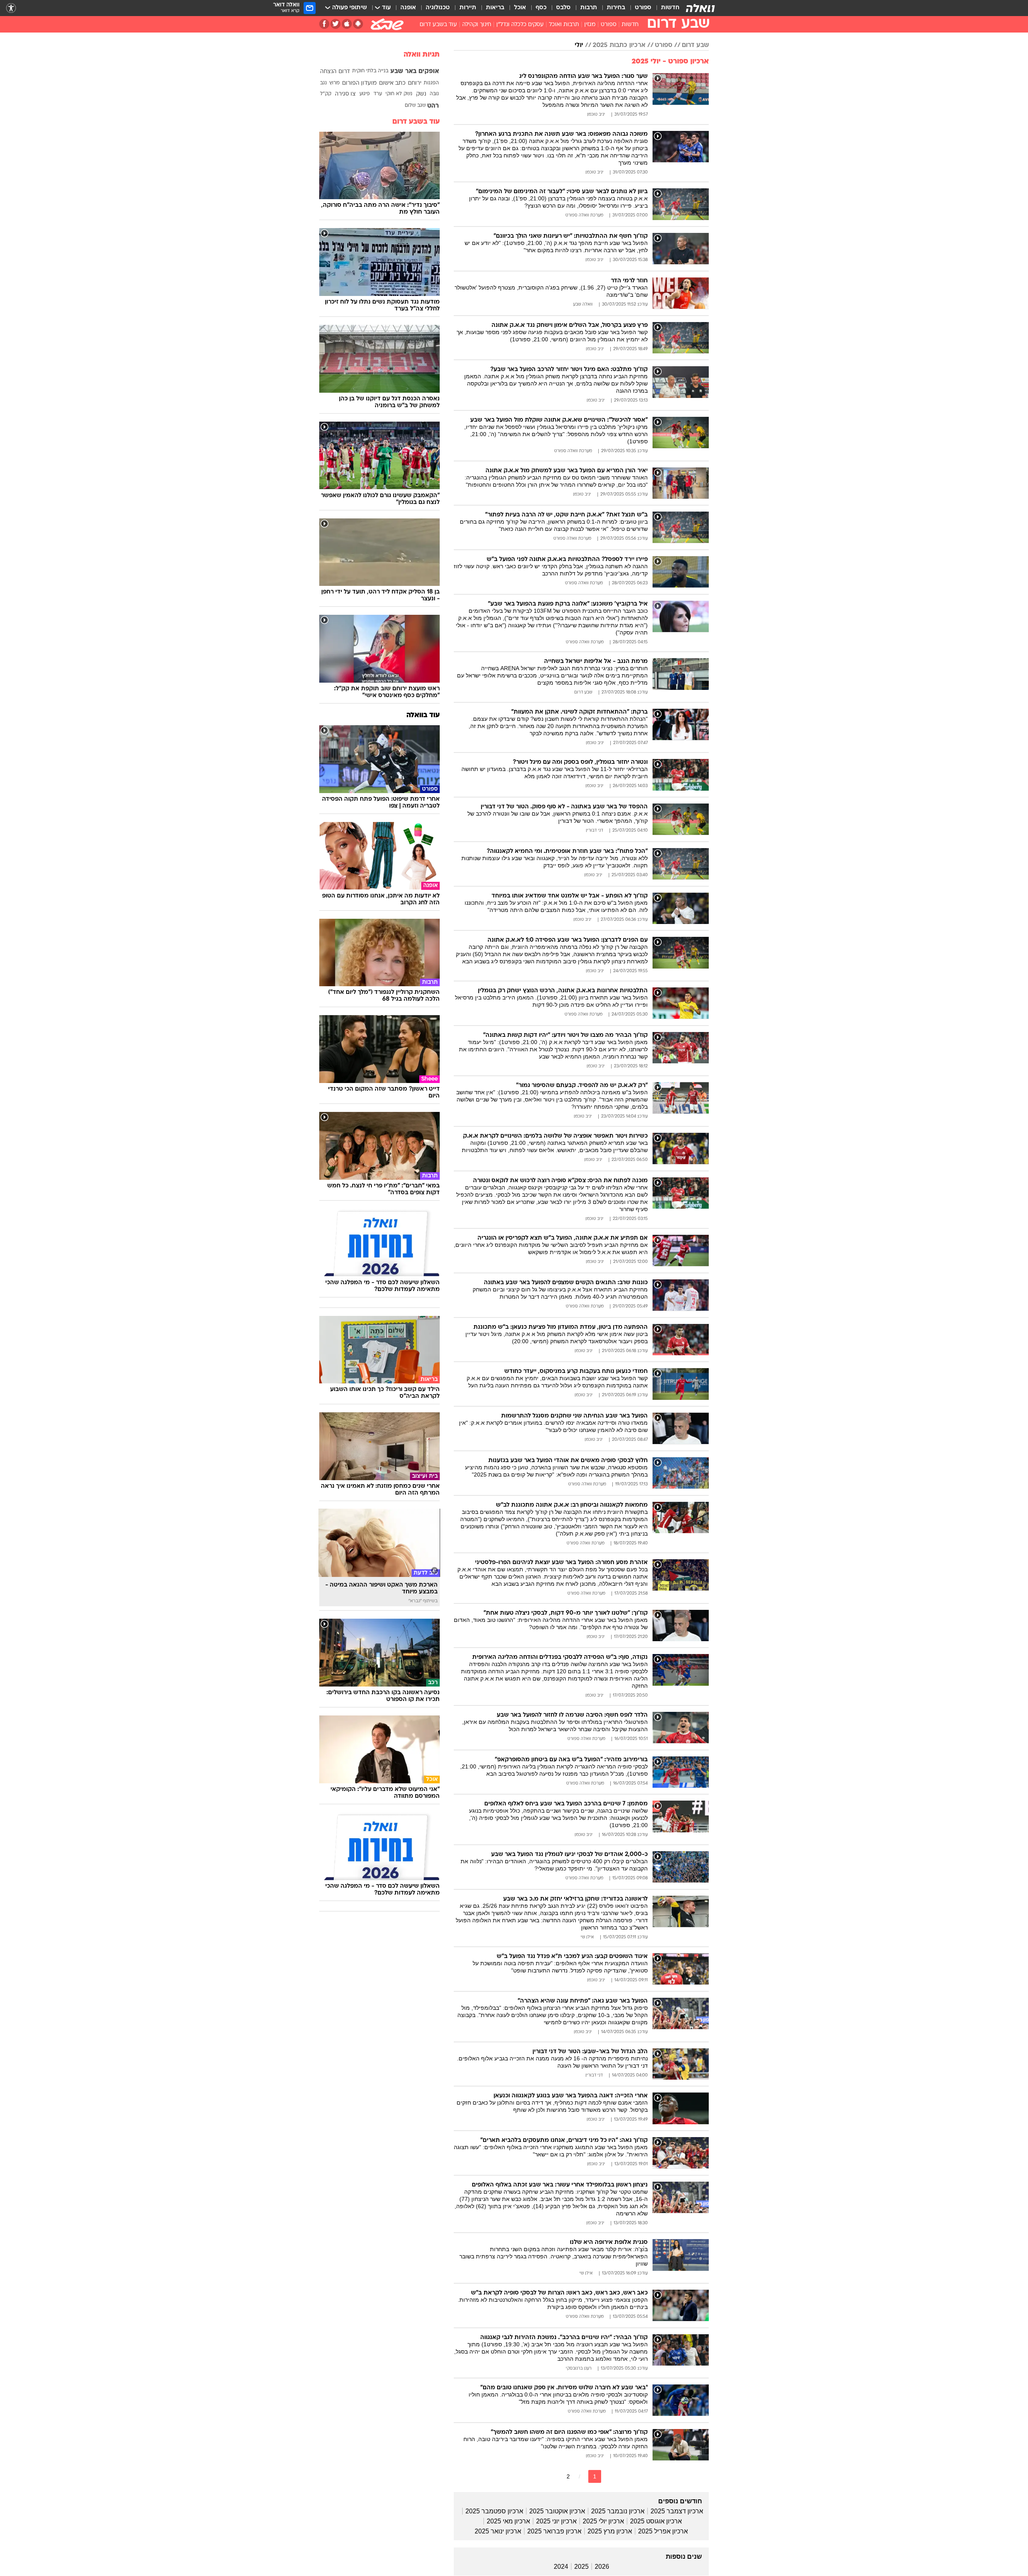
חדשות (670, 8)
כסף (541, 8)
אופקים (429, 71)
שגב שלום (415, 106)
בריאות (495, 8)
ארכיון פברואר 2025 (554, 2531)
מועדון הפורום (359, 83)
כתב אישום (392, 83)
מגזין (590, 25)
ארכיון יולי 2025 (603, 2521)
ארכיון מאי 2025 (508, 2521)
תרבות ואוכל (564, 25)
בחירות (616, 8)
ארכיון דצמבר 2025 (677, 2511)
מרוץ (335, 83)
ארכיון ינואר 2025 (498, 2531)
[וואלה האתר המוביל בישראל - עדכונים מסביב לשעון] (700, 8)
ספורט (643, 8)
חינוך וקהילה (477, 25)
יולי (579, 45)
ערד (378, 94)
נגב (323, 83)
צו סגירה (345, 94)
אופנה (408, 8)
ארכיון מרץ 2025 (610, 2531)
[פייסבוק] (324, 24)
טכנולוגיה (438, 8)
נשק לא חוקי (399, 94)
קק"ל (326, 94)
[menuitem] (665, 8)
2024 (561, 2567)
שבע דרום (695, 45)
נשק (421, 94)
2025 (581, 2567)
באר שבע (403, 71)
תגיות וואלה (422, 55)
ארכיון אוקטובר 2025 (557, 2511)
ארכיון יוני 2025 (556, 2521)
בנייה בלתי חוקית (370, 71)
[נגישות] (11, 8)
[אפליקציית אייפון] (347, 24)
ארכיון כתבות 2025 (619, 45)
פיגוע (365, 94)
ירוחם (415, 83)
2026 (602, 2567)
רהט (433, 106)
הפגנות (431, 83)
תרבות (589, 8)
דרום (344, 72)
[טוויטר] (336, 24)
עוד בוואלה (423, 715)
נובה (434, 94)
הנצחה (328, 72)
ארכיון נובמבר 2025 (618, 2511)
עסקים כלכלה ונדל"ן (520, 25)
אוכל (520, 8)
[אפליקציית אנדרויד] (358, 24)
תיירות (468, 8)
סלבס (563, 8)
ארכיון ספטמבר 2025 (494, 2511)
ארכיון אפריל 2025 (663, 2531)
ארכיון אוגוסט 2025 (656, 2521)
